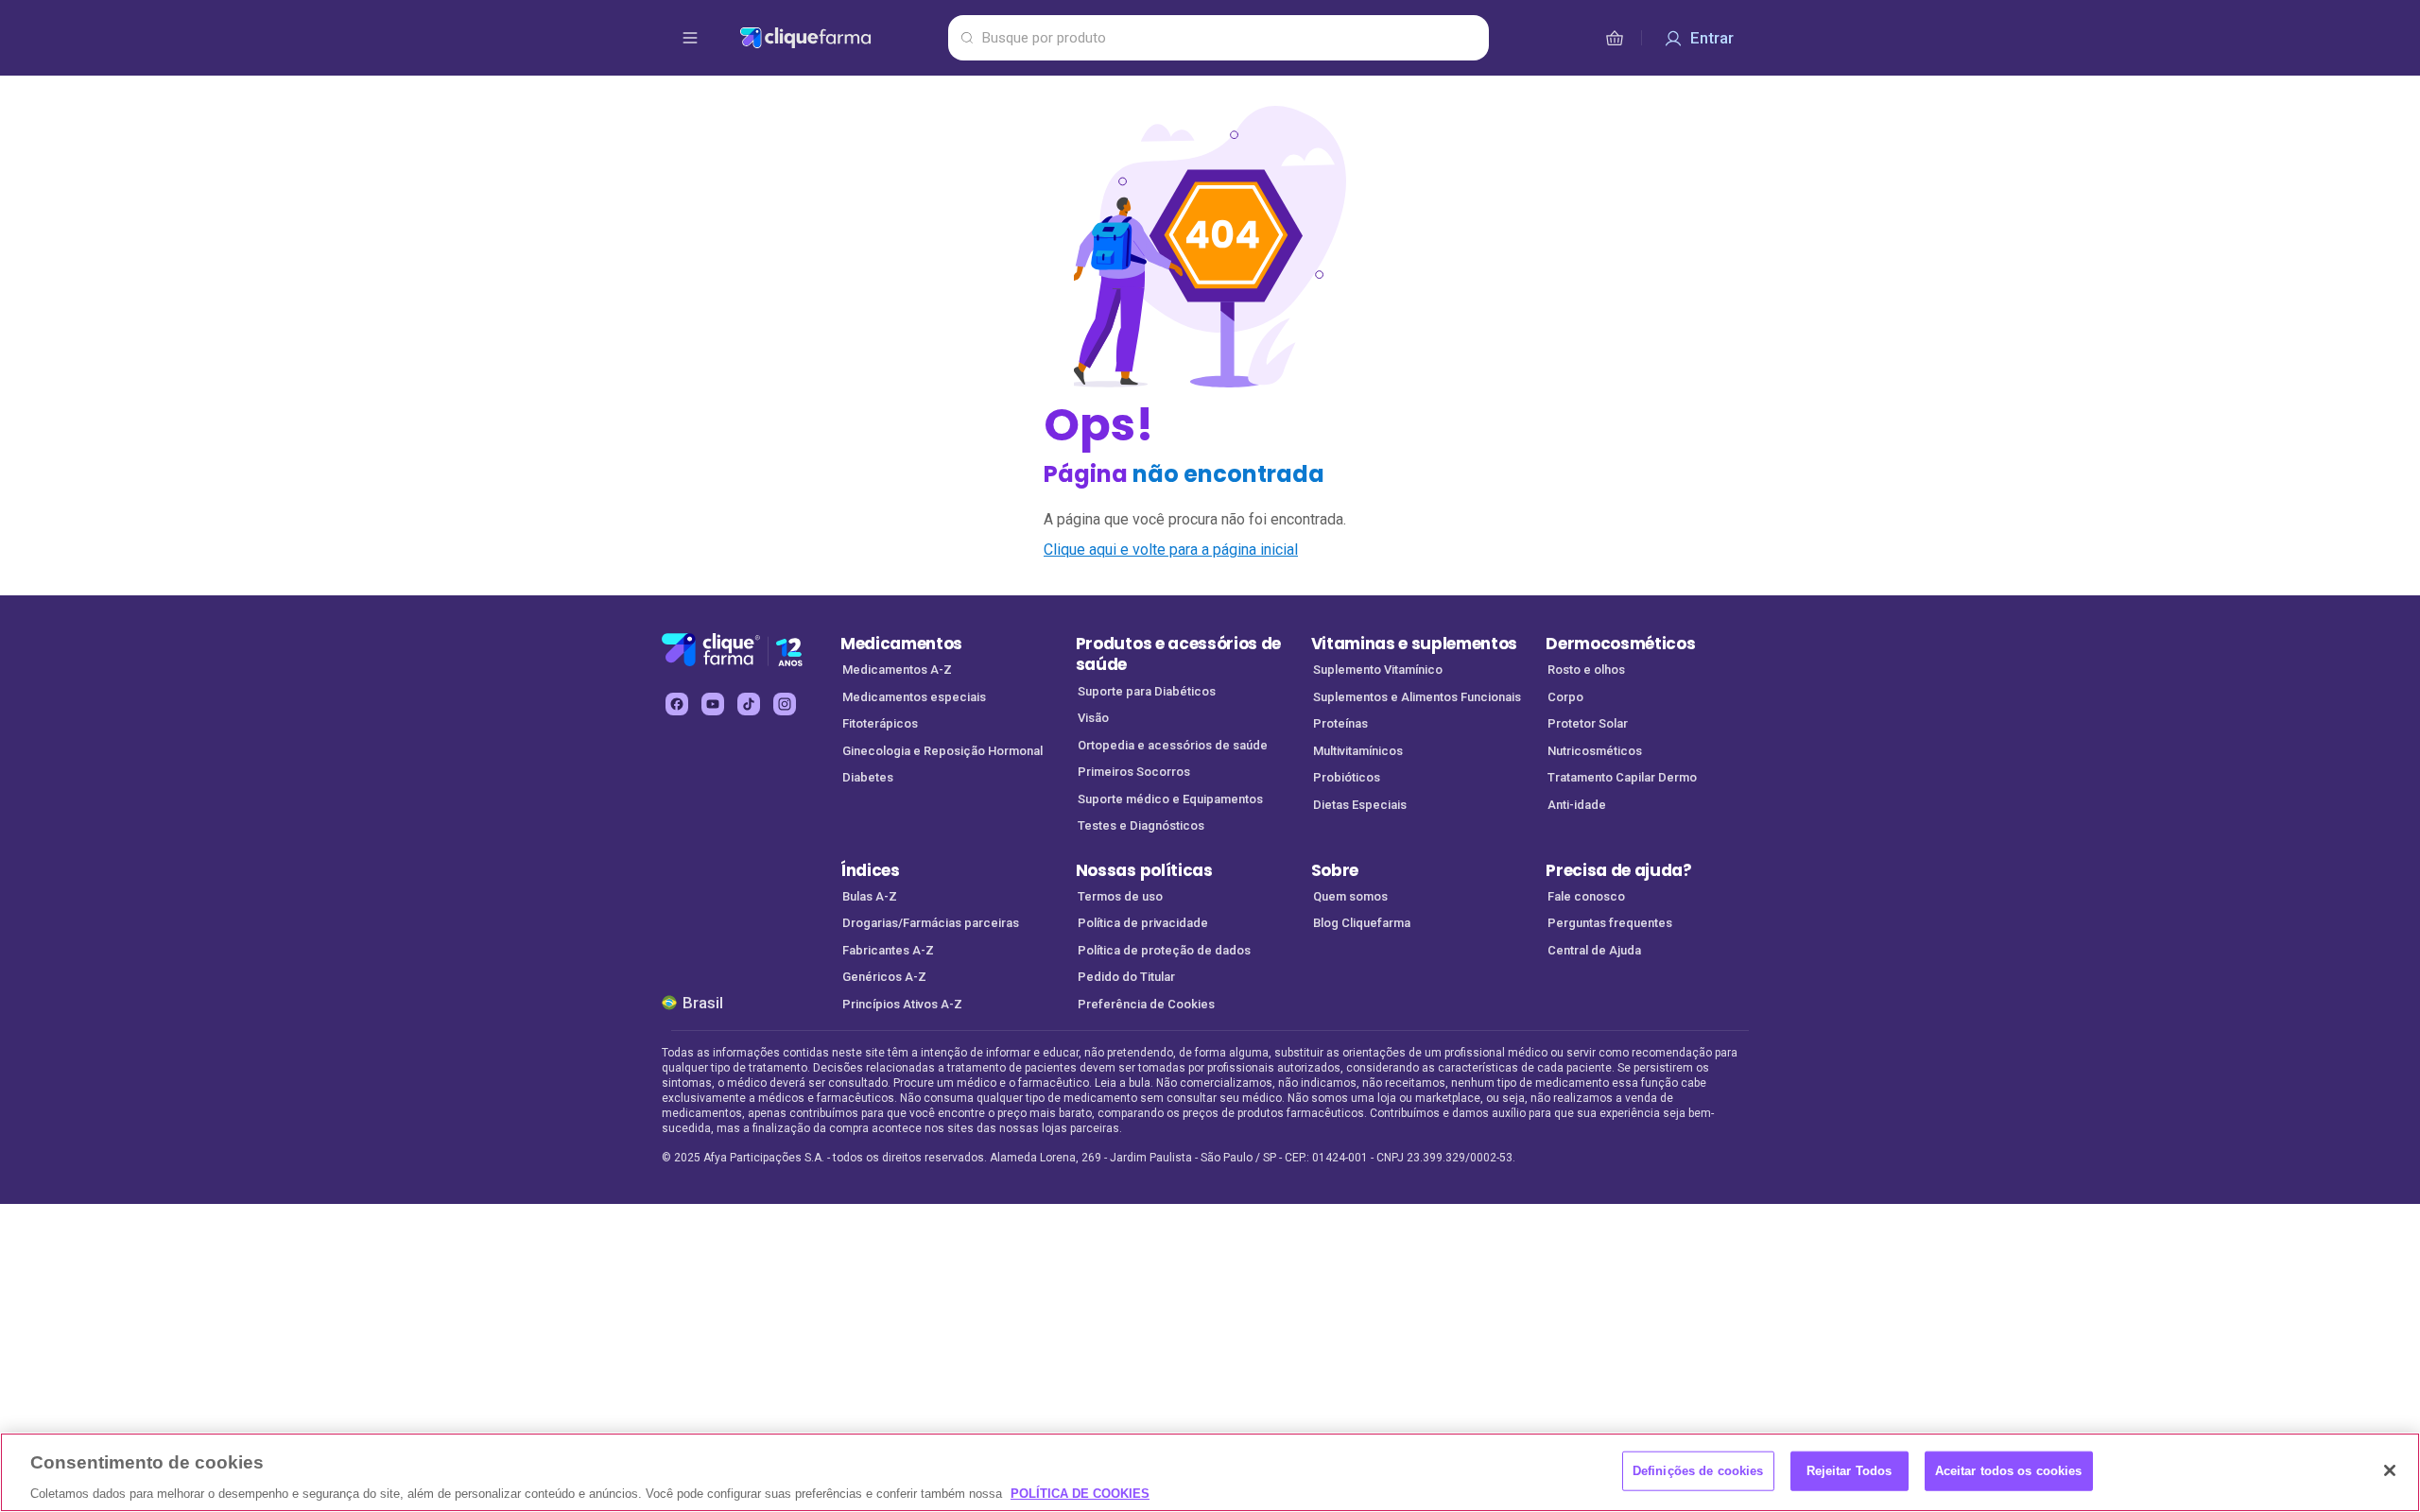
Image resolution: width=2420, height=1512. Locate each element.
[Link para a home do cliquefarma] (840, 38)
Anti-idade (1577, 805)
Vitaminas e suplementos (1415, 644)
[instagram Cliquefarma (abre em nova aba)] (785, 704)
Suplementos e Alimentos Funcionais (1417, 697)
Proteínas (1340, 723)
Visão (1093, 718)
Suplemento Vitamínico (1378, 670)
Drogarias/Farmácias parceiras (931, 923)
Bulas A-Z (870, 896)
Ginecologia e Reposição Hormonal (942, 751)
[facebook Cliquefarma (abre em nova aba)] (677, 704)
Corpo (1565, 697)
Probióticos (1347, 777)
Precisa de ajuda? (1619, 870)
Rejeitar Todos (1850, 1470)
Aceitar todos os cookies (2009, 1470)
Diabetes (868, 777)
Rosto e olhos (1586, 670)
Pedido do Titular (1126, 977)
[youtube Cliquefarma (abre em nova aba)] (713, 704)
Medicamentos (901, 644)
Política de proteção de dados (1164, 950)
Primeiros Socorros (1134, 772)
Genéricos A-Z (884, 977)
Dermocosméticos (1620, 644)
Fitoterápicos (880, 723)
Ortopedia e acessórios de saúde (1173, 745)
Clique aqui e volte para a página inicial (1171, 550)
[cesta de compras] (1615, 38)
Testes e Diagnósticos (1141, 825)
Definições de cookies (1698, 1470)
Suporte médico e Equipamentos (1170, 799)
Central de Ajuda (1594, 950)
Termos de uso (1120, 896)
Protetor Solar (1588, 723)
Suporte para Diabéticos (1147, 691)
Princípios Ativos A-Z (902, 1004)
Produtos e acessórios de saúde (1178, 654)
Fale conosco (1586, 896)
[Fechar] (2390, 1470)
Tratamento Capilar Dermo (1622, 777)
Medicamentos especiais (914, 697)
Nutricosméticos (1595, 751)
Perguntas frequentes (1610, 923)
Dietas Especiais (1360, 805)
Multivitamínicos (1358, 751)
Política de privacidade (1143, 923)
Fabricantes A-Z (888, 950)
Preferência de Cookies (1146, 1004)
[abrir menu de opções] (690, 38)
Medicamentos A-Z (897, 670)
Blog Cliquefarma (1362, 923)
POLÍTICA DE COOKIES (1080, 1493)
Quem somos (1350, 896)
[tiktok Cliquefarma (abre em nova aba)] (749, 704)
